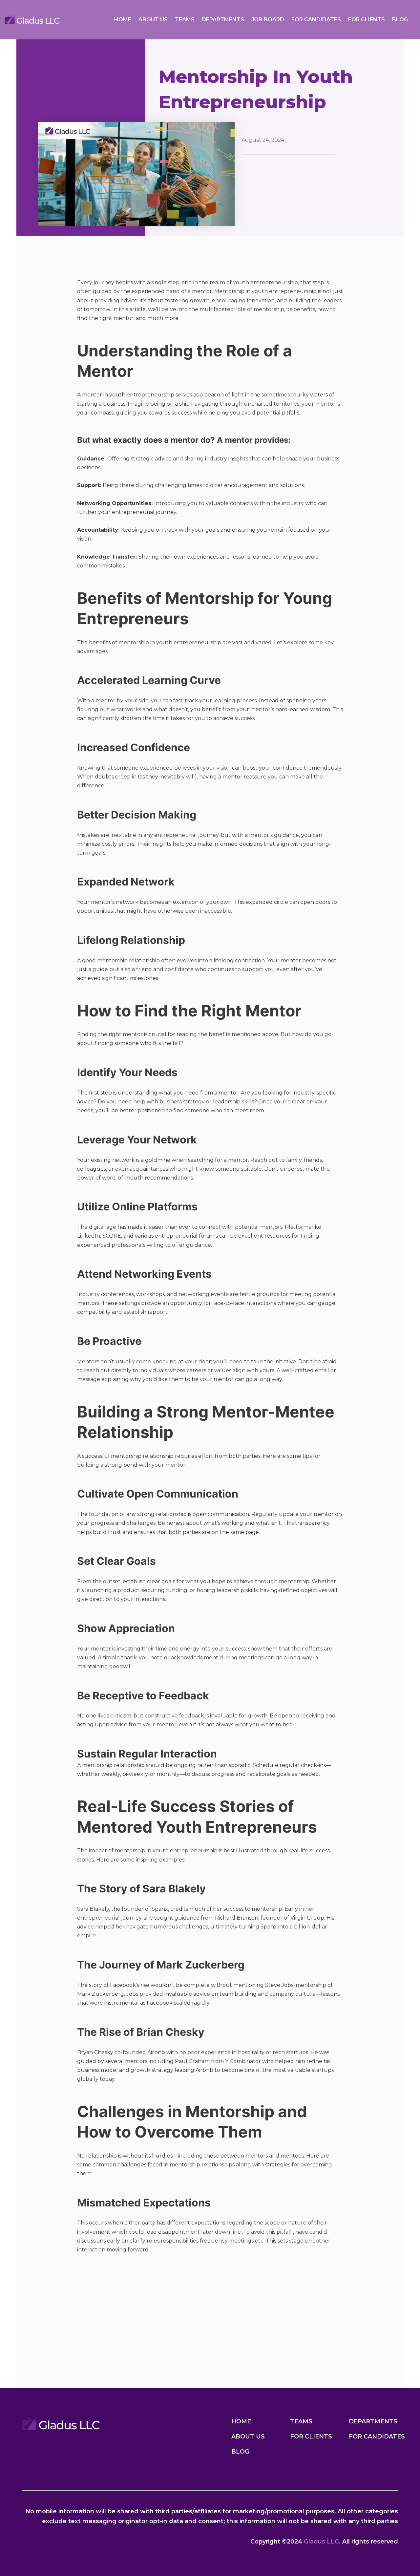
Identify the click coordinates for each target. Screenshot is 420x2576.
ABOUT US (153, 20)
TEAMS (185, 20)
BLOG (400, 20)
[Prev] (58, 2365)
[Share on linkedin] (92, 2301)
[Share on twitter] (85, 2301)
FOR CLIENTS (367, 20)
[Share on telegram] (99, 2301)
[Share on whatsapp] (106, 2301)
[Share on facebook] (78, 2301)
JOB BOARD (268, 20)
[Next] (58, 2373)
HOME (123, 20)
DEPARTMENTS (223, 20)
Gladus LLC (321, 2542)
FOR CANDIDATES (316, 20)
